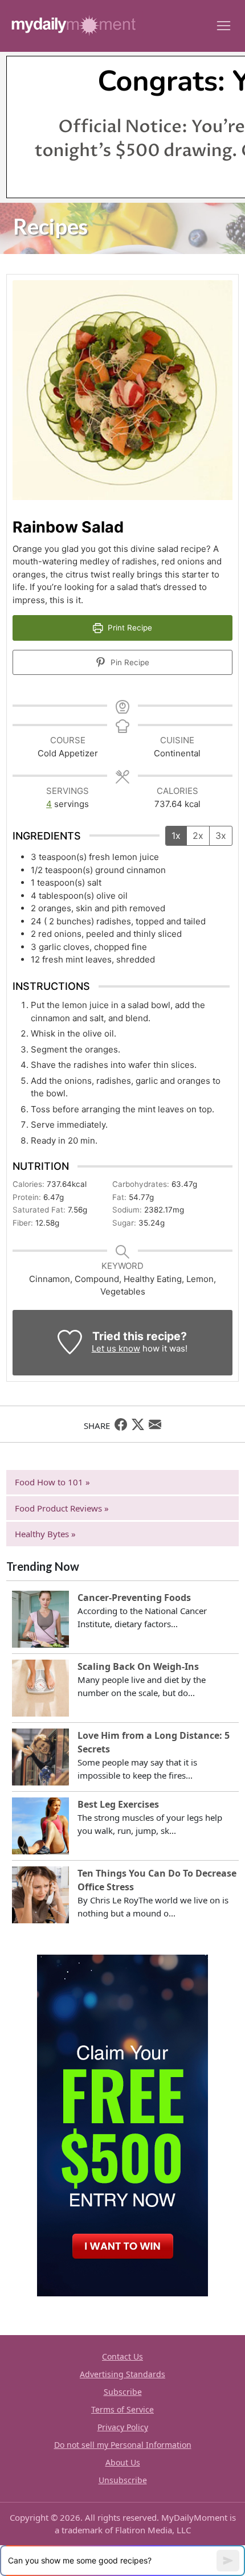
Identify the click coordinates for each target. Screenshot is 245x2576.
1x (176, 836)
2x (198, 836)
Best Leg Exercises (118, 1804)
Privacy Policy (123, 2427)
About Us (123, 2462)
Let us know (116, 1348)
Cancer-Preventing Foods (134, 1598)
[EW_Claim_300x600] (122, 2124)
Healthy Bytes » (45, 1534)
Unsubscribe (123, 2480)
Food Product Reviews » (62, 1508)
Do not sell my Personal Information (123, 2445)
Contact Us (122, 2356)
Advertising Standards (122, 2374)
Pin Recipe (129, 662)
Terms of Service (122, 2409)
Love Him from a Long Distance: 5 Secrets (154, 1742)
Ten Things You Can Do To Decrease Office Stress (157, 1880)
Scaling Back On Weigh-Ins (138, 1666)
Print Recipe (129, 628)
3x (221, 836)
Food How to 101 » (52, 1482)
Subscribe (123, 2392)
